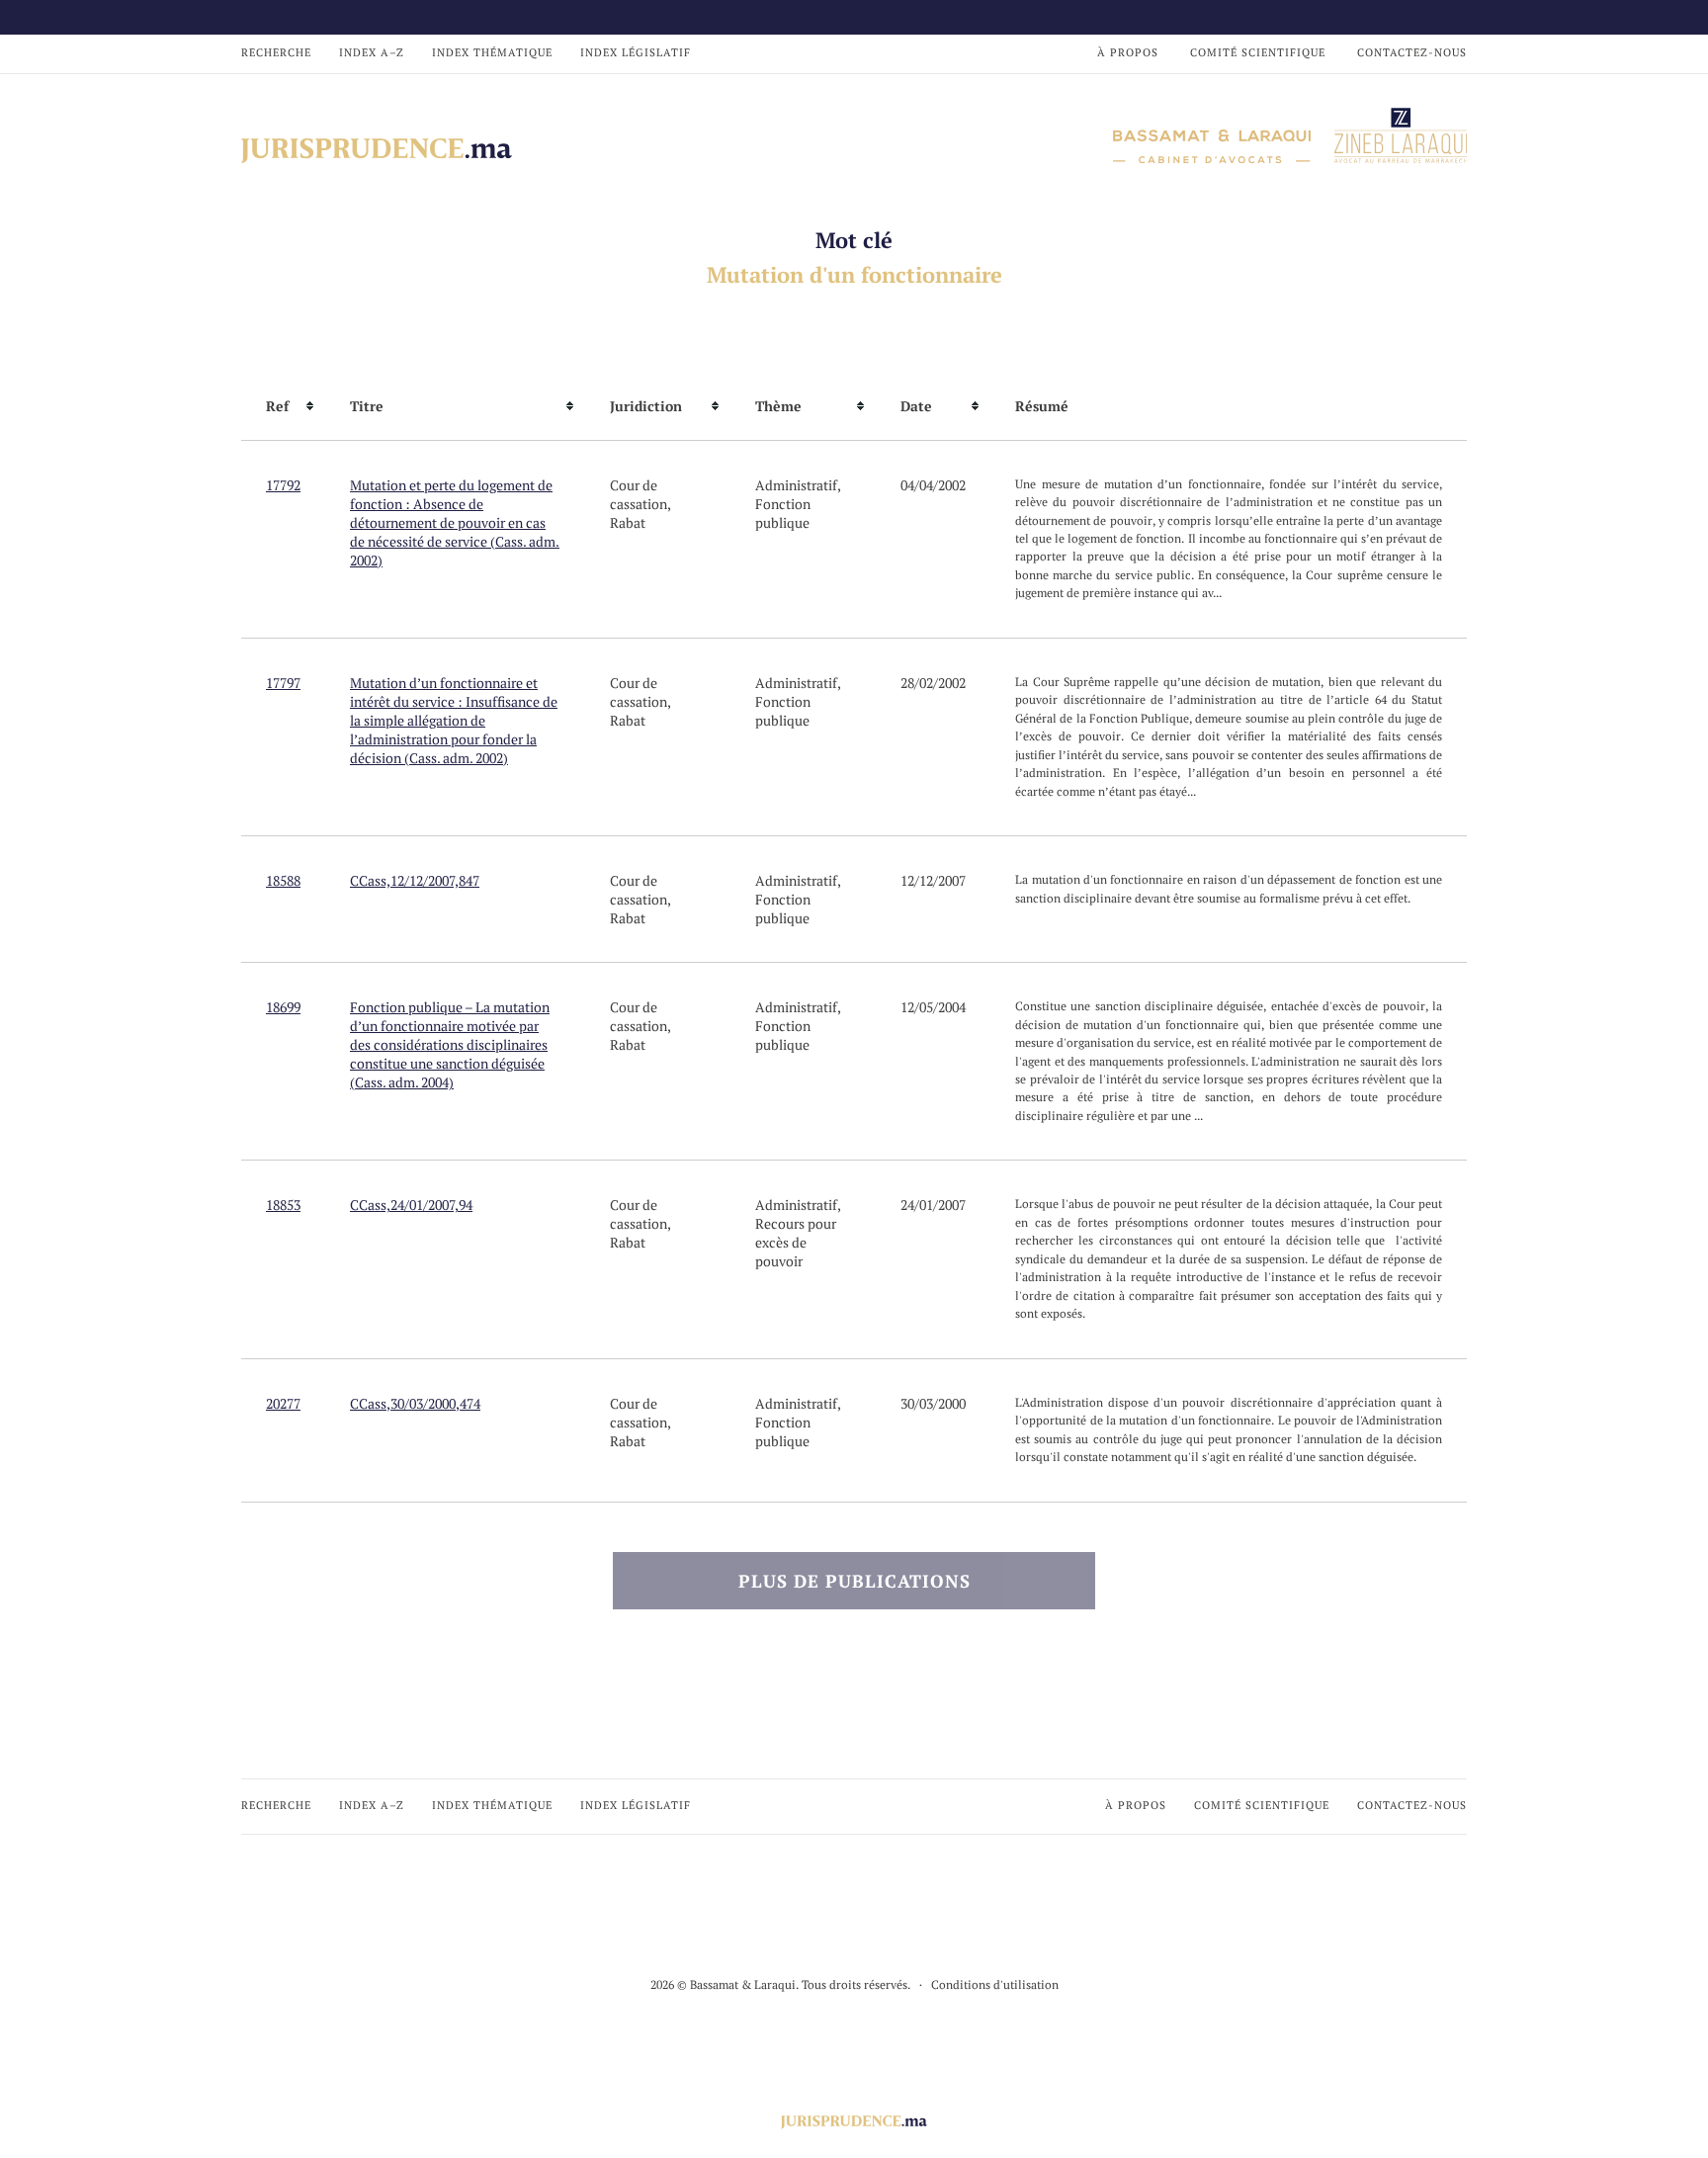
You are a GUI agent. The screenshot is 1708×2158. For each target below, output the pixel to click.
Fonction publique (783, 513)
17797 (283, 683)
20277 (283, 1403)
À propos (1128, 52)
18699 (283, 1007)
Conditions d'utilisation (995, 1985)
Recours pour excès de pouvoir (796, 1242)
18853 (283, 1205)
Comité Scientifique (1258, 52)
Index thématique (492, 52)
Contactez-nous (1412, 52)
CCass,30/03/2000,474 (415, 1403)
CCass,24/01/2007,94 (411, 1205)
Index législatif (636, 52)
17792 (283, 485)
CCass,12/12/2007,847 (415, 880)
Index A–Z (372, 52)
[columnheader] (283, 406)
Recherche (276, 52)
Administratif (796, 485)
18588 (283, 880)
